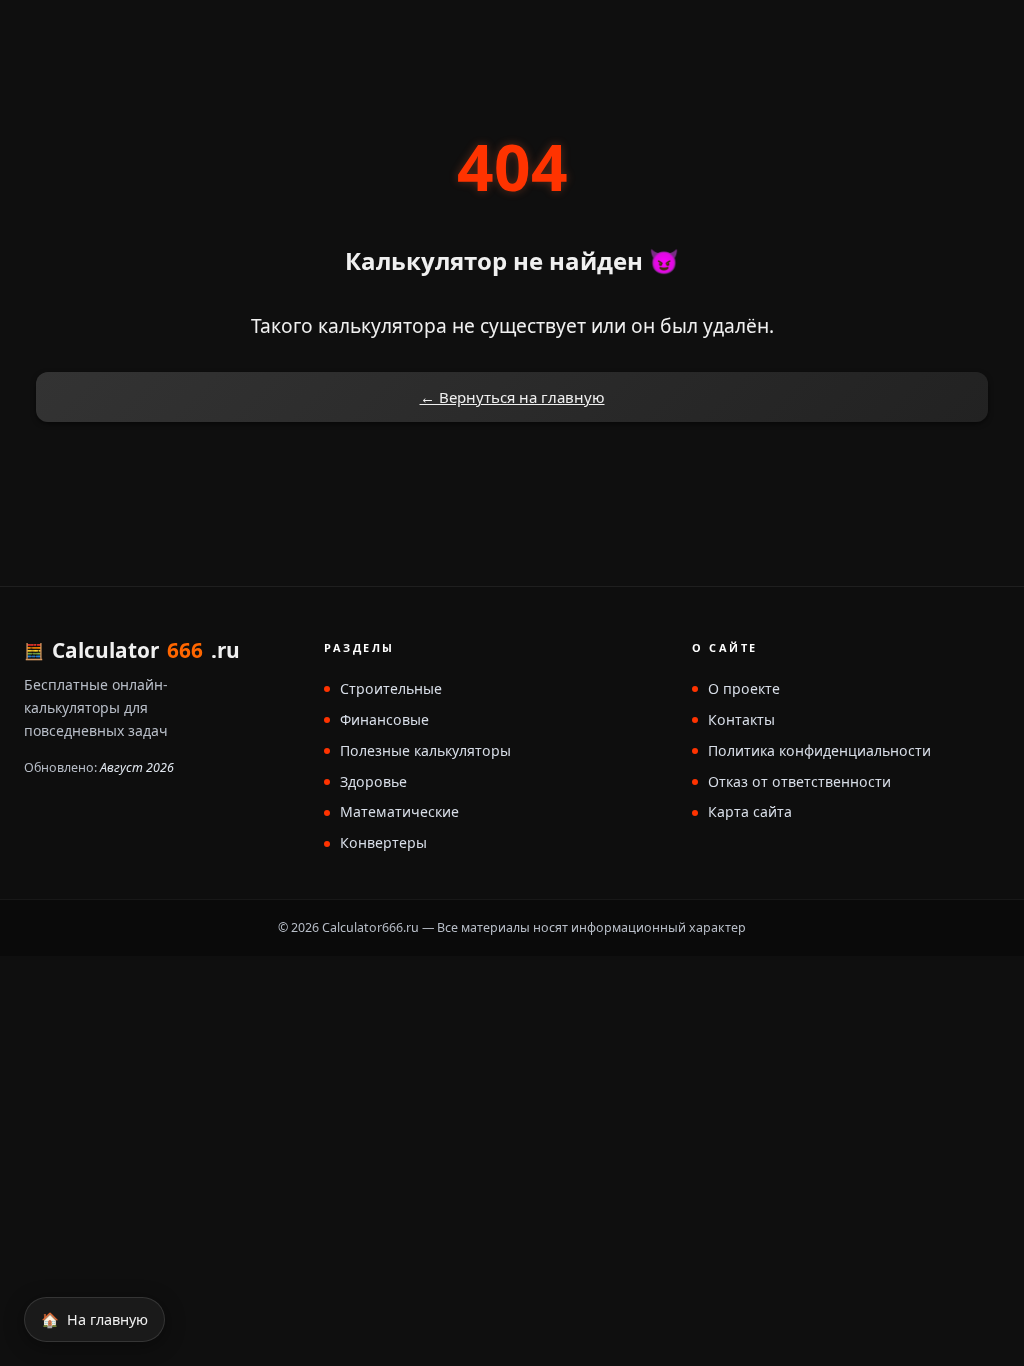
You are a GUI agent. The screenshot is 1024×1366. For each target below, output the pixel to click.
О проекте (744, 689)
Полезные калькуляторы (425, 751)
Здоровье (373, 782)
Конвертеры (383, 843)
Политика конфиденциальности (819, 751)
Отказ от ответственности (799, 782)
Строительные (391, 689)
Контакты (741, 720)
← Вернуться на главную (512, 397)
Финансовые (384, 720)
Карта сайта (750, 812)
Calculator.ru (146, 650)
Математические (399, 812)
